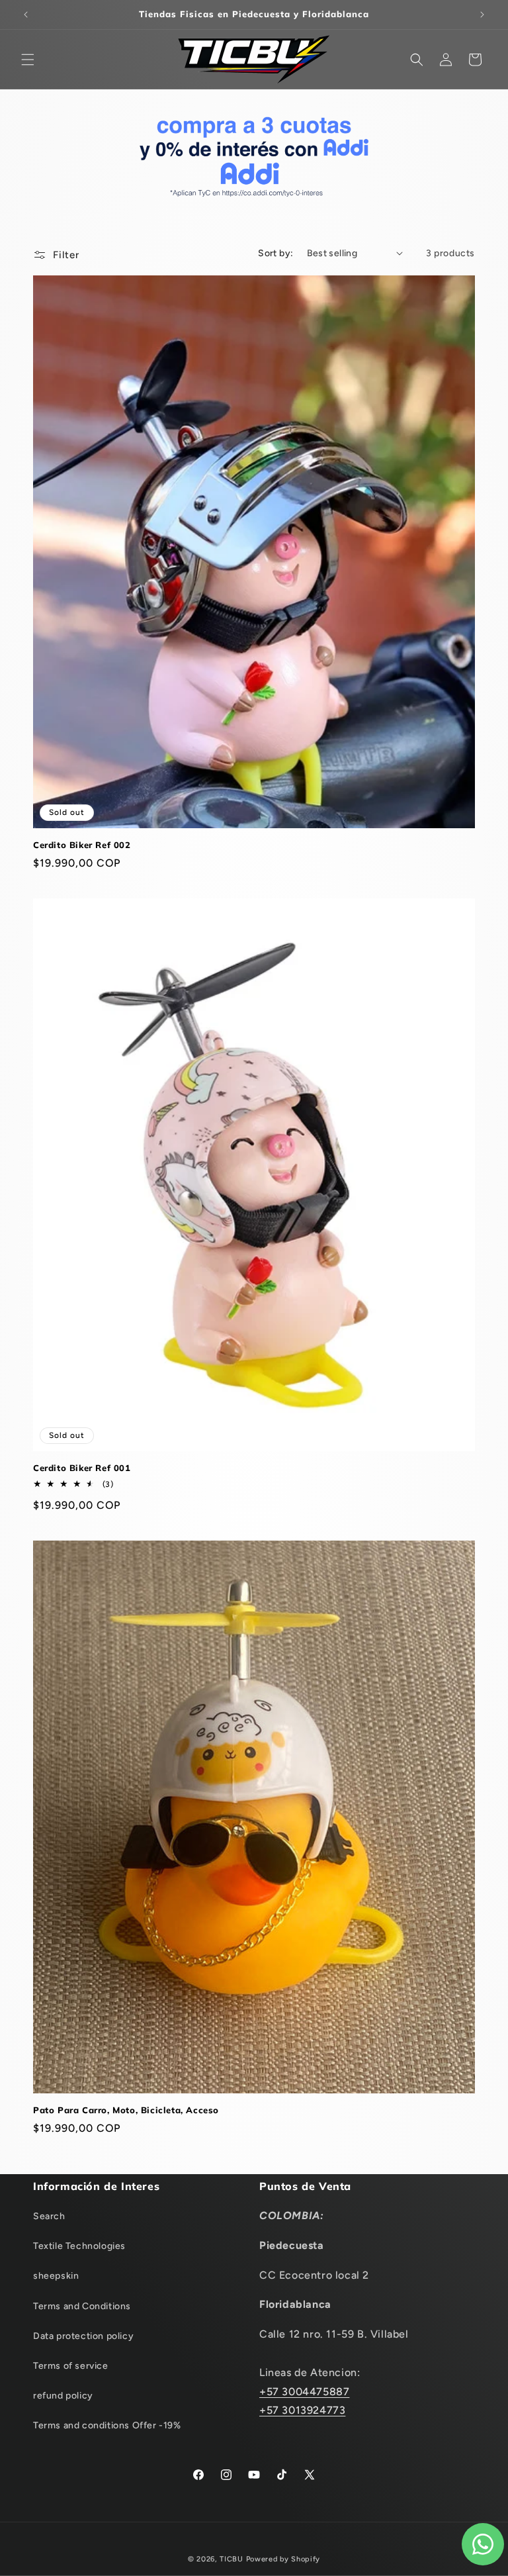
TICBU (232, 2559)
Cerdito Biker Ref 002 (82, 845)
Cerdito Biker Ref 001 (82, 1468)
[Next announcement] (482, 15)
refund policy (63, 2396)
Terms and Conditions (82, 2306)
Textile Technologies (79, 2246)
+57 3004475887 (304, 2392)
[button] (28, 60)
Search (49, 2216)
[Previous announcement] (26, 15)
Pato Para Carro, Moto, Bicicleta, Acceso (126, 2110)
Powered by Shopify (283, 2559)
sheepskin (56, 2276)
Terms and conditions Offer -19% (107, 2425)
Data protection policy (83, 2336)
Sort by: (275, 253)
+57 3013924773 (302, 2410)
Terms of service (71, 2366)
